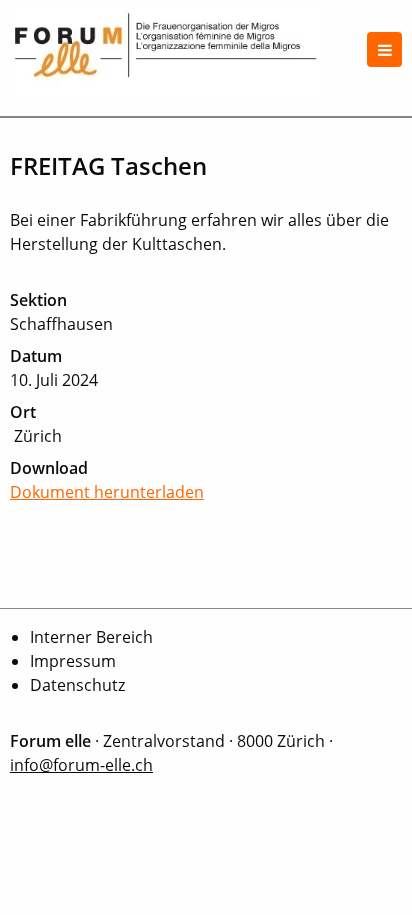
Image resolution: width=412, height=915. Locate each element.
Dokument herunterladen (107, 492)
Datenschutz (77, 685)
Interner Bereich (91, 637)
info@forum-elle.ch (81, 765)
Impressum (73, 661)
